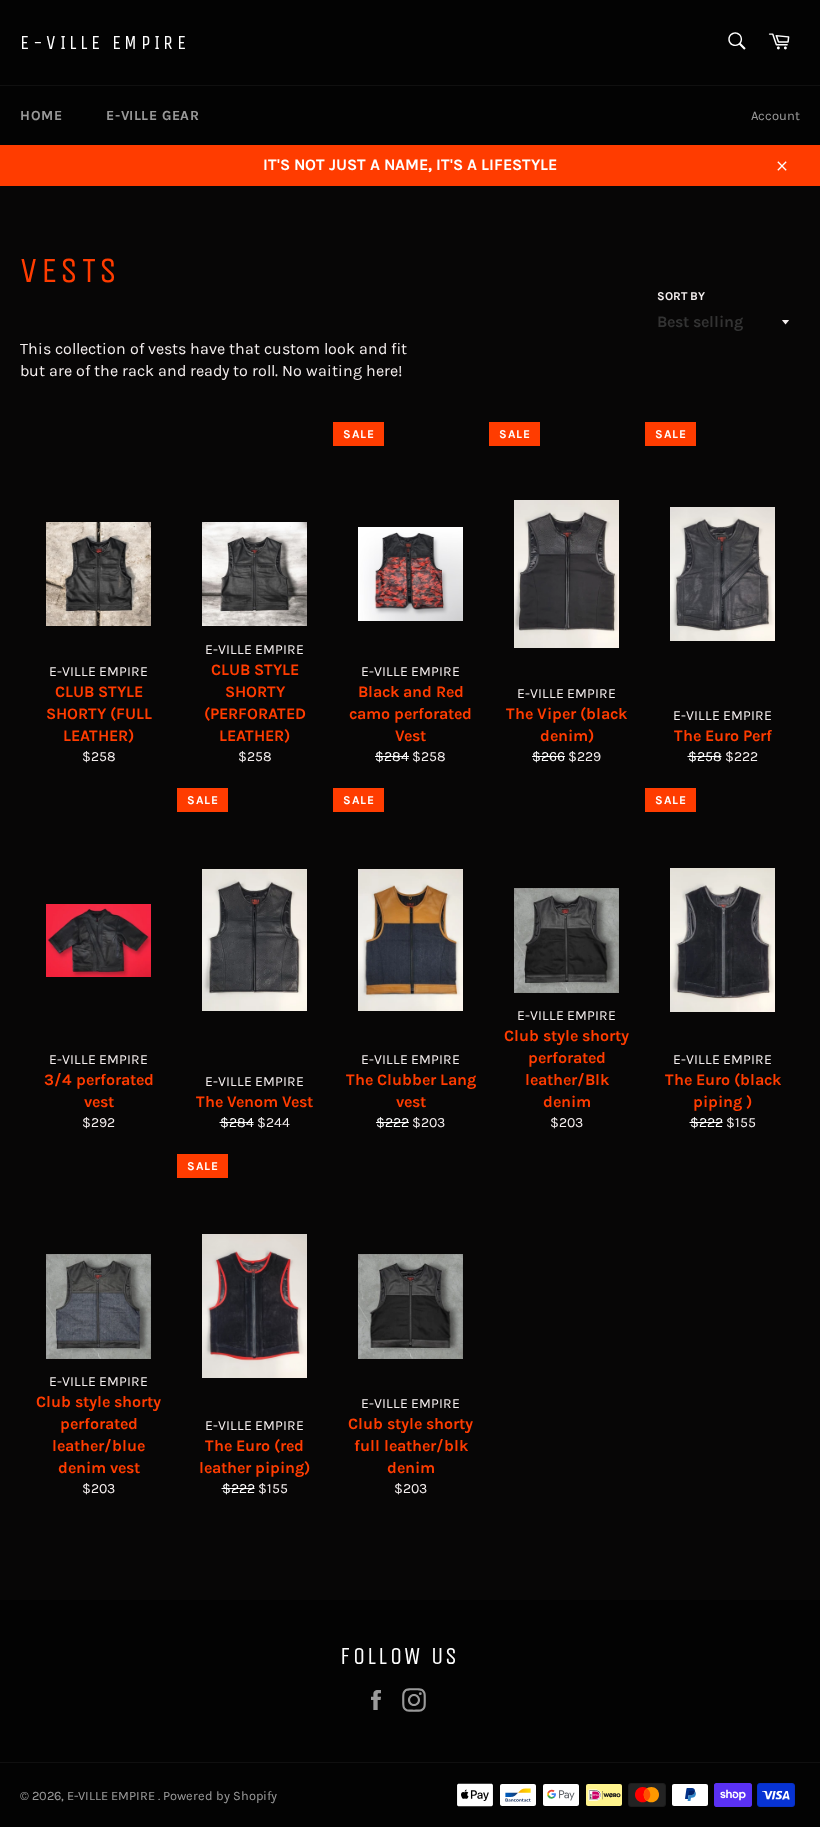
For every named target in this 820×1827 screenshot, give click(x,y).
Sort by (681, 296)
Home (41, 115)
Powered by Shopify (220, 1795)
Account (775, 115)
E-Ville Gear (152, 115)
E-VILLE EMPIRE (104, 42)
